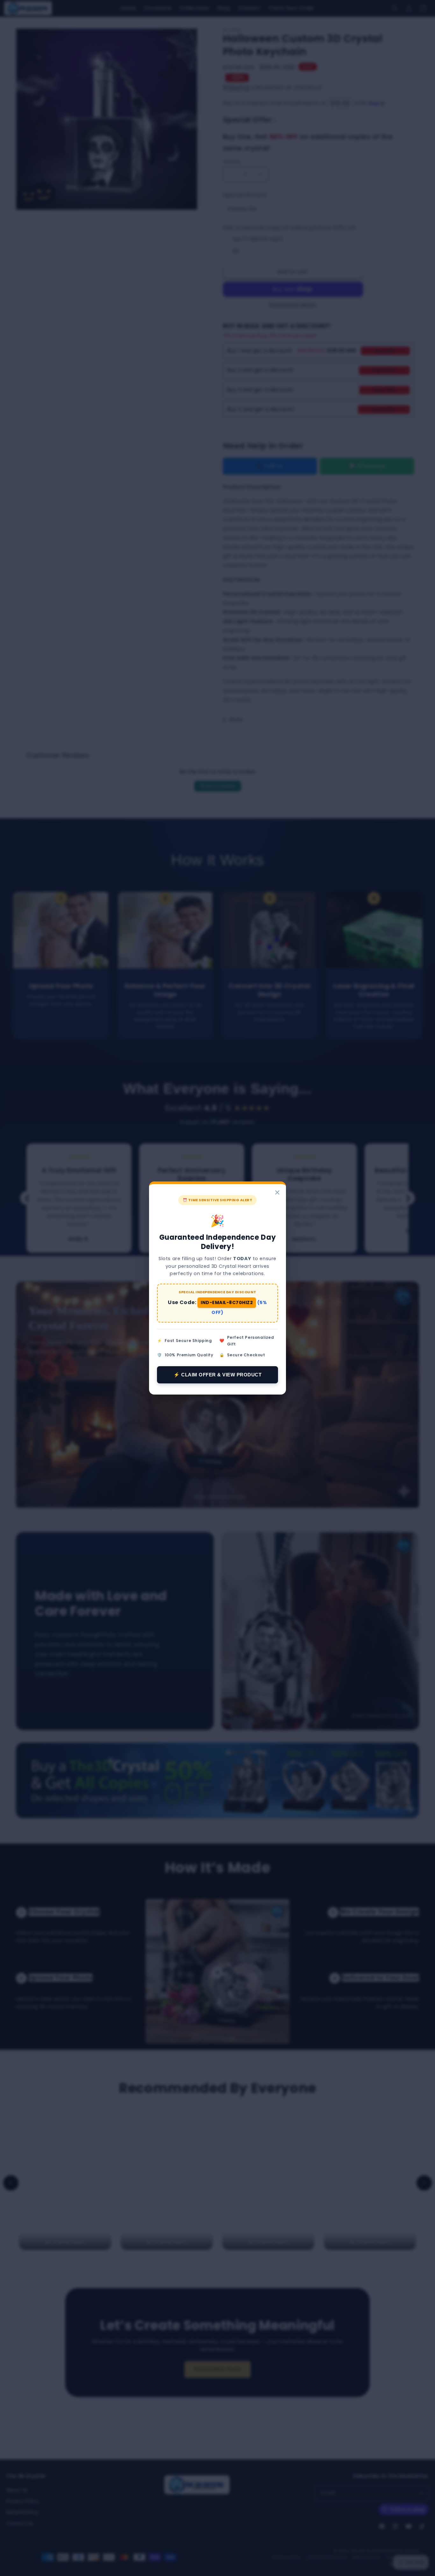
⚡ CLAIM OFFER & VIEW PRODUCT (217, 1375)
